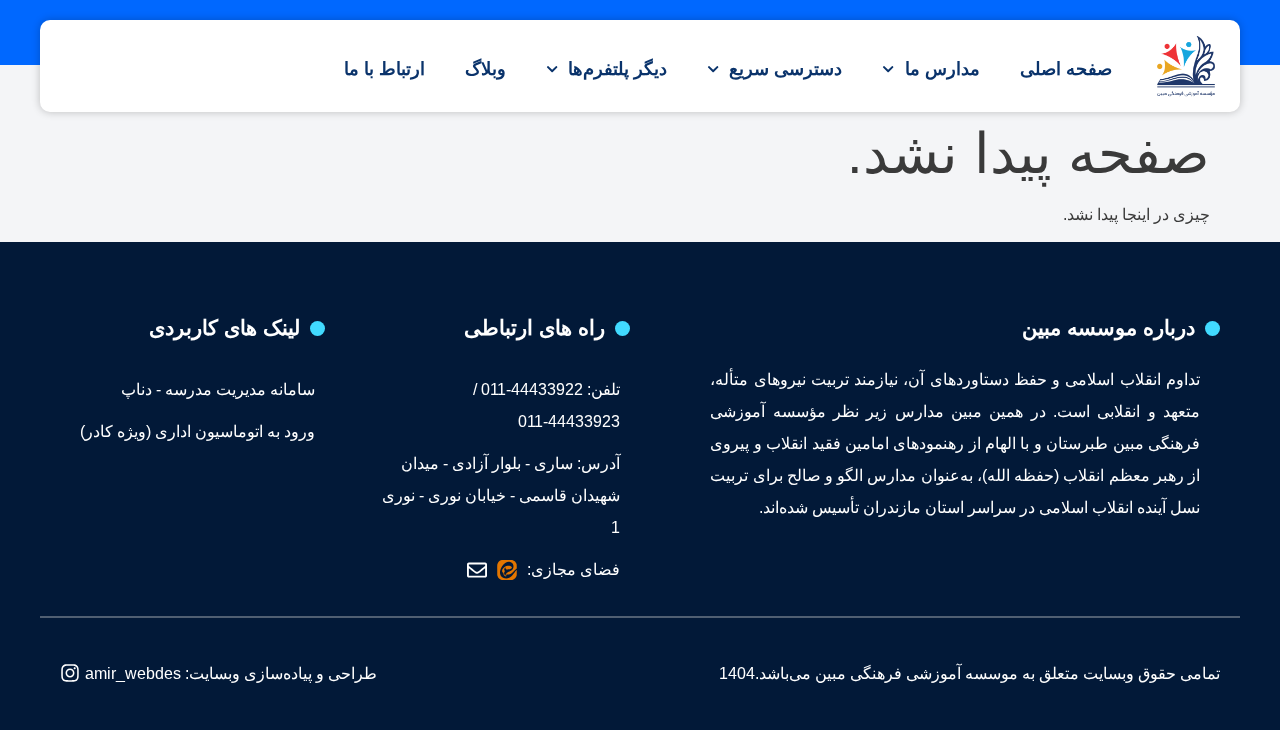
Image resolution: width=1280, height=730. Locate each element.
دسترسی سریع (785, 69)
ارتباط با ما (384, 69)
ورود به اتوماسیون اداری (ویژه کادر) (197, 431)
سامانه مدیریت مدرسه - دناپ (218, 389)
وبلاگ (485, 69)
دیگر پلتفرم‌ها (617, 69)
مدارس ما (942, 69)
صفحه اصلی (1066, 69)
